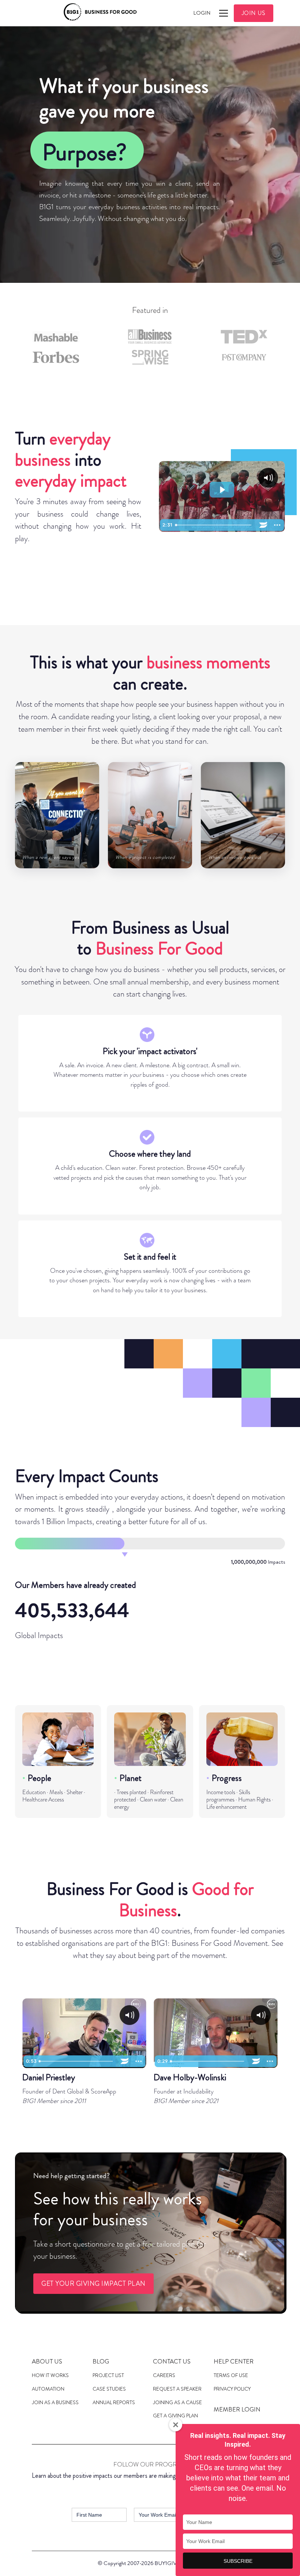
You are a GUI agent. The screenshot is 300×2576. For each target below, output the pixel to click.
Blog (101, 2361)
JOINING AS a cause (177, 2402)
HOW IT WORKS (50, 2375)
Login (202, 13)
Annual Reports (114, 2402)
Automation (48, 2389)
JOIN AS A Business (55, 2402)
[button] (222, 13)
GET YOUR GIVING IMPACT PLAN (93, 2284)
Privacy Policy (232, 2389)
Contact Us (172, 2361)
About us (47, 2361)
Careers (164, 2375)
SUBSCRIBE (238, 2561)
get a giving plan (175, 2416)
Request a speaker (177, 2389)
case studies (109, 2389)
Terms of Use (231, 2375)
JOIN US (254, 13)
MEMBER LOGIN (237, 2409)
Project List (108, 2375)
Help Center (234, 2361)
